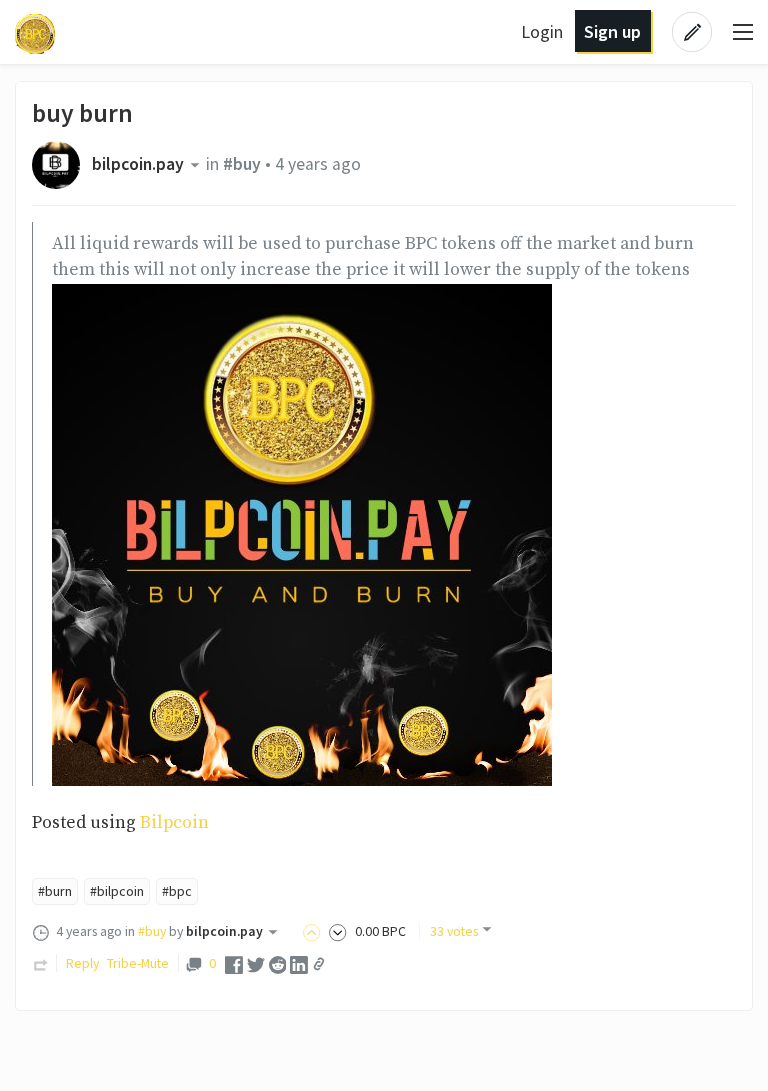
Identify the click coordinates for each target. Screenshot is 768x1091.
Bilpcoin (174, 823)
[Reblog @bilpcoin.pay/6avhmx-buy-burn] (41, 963)
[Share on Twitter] (256, 964)
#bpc (177, 891)
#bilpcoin (117, 891)
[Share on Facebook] (234, 964)
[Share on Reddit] (278, 964)
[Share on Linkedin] (299, 964)
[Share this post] (319, 964)
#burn (55, 891)
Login (542, 31)
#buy (242, 164)
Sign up (612, 31)
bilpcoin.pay (138, 164)
